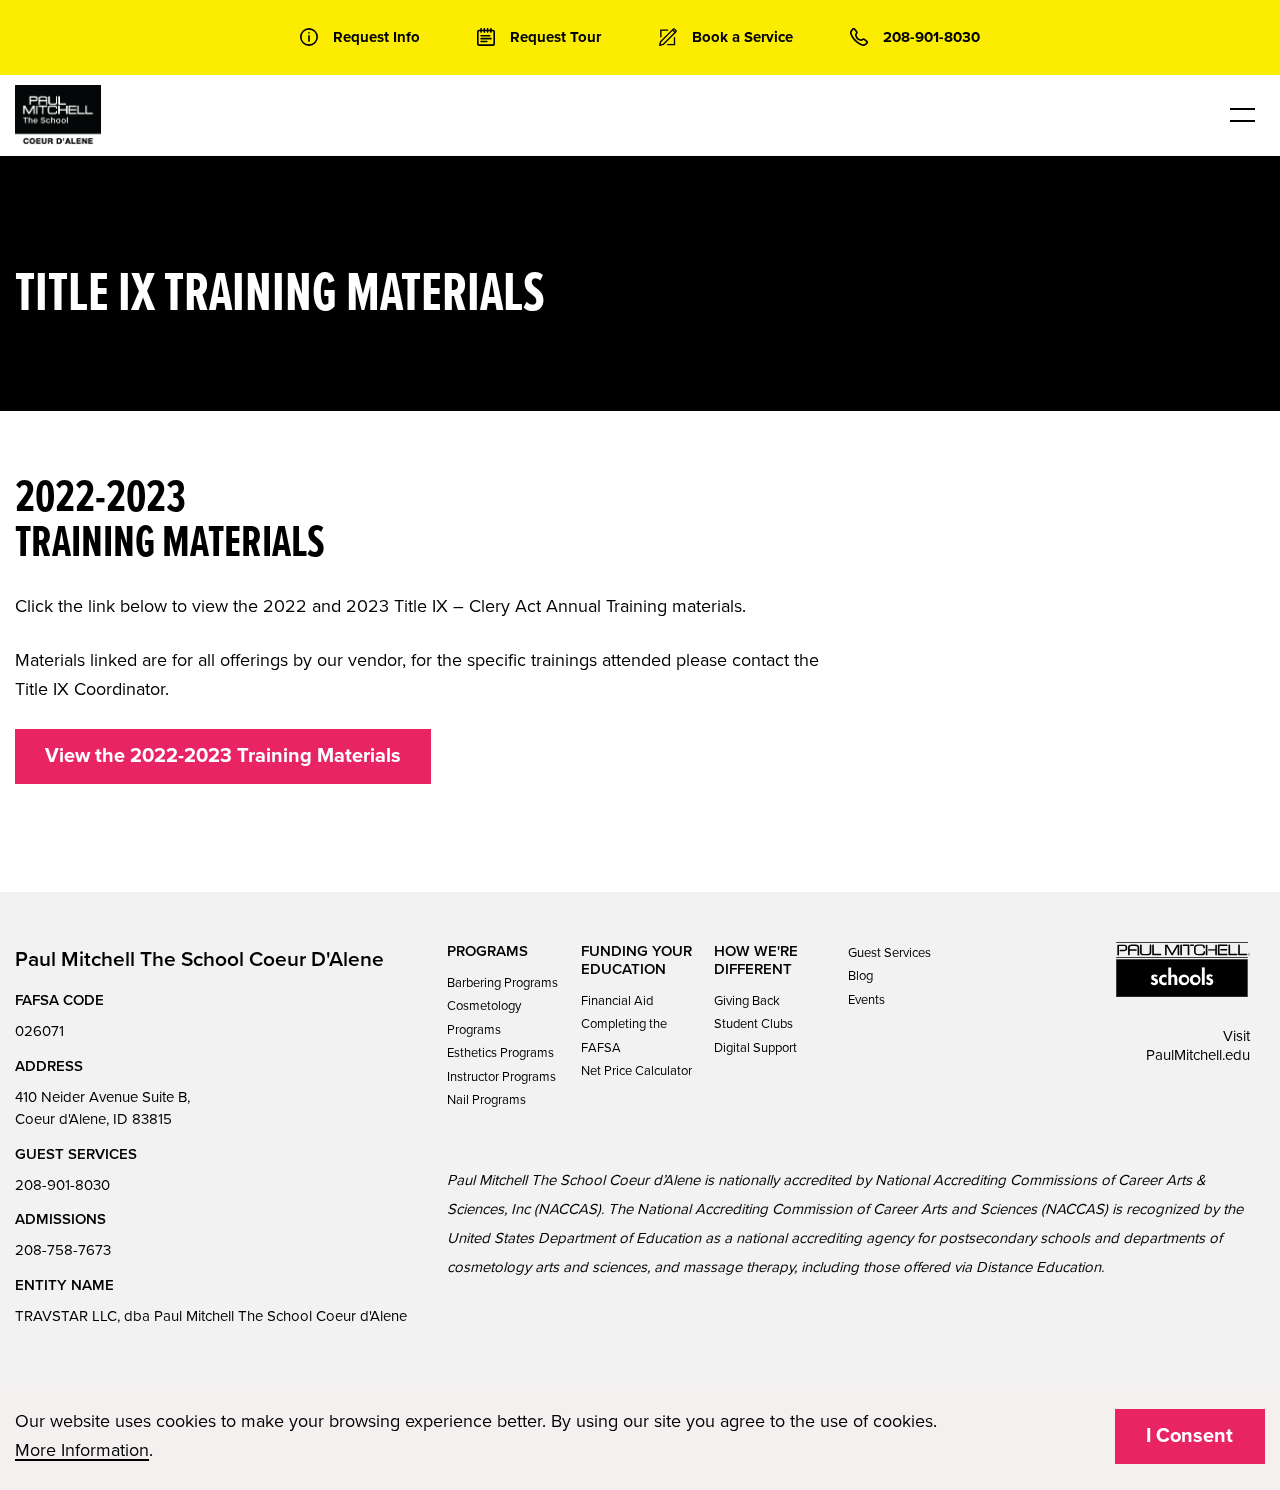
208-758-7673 (63, 1250)
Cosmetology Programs (484, 1017)
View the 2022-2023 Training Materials (223, 756)
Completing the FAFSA (624, 1035)
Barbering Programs (502, 983)
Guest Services (889, 953)
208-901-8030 (62, 1185)
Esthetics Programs (500, 1053)
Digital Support (755, 1048)
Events (866, 1000)
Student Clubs (753, 1024)
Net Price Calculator (636, 1071)
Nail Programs (486, 1100)
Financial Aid (617, 1001)
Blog (860, 976)
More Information (82, 1450)
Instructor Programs (501, 1077)
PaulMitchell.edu (1198, 1055)
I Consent (1189, 1436)
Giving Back (747, 1001)
